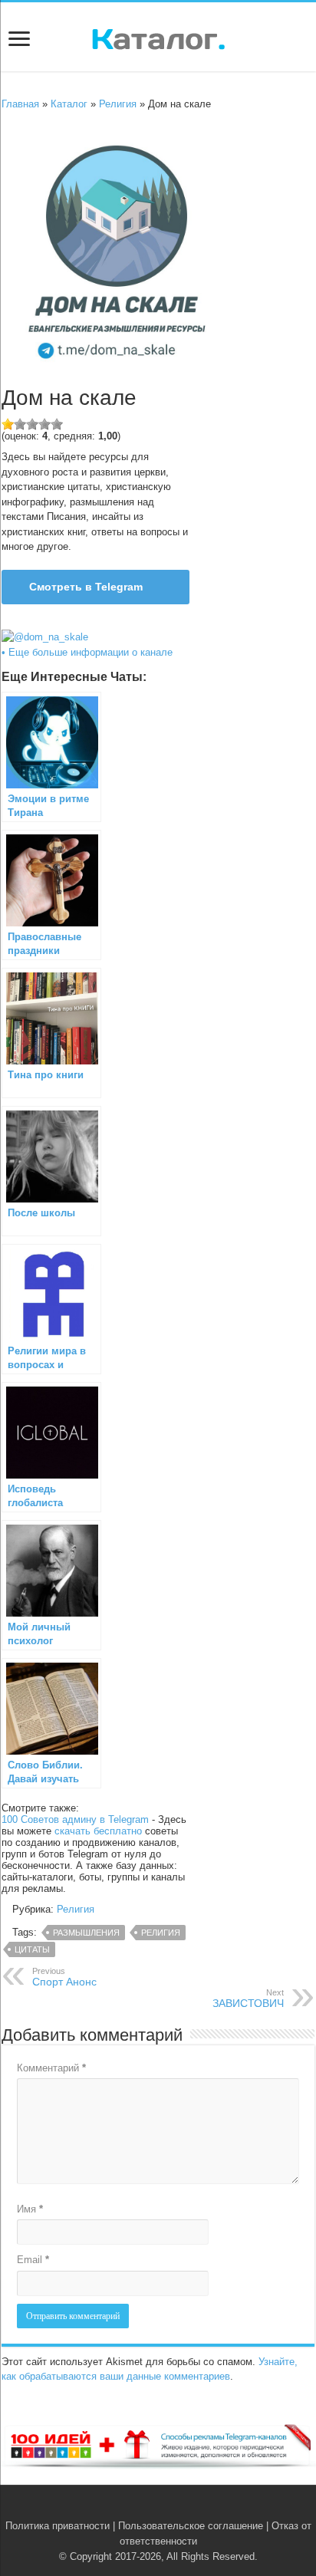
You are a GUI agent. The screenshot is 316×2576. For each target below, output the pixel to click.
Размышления (86, 1933)
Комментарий (51, 2068)
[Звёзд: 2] (20, 424)
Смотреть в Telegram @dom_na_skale (78, 592)
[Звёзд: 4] (44, 424)
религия (161, 1933)
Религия (118, 104)
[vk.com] (149, 2508)
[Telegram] (167, 2508)
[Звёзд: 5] (57, 424)
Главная (20, 104)
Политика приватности (58, 2526)
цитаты (32, 1949)
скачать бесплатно (98, 1831)
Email (33, 2260)
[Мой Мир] (181, 2508)
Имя (30, 2209)
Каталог (69, 104)
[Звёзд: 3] (32, 424)
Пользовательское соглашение (191, 2526)
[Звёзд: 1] (8, 424)
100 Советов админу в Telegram (75, 1819)
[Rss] (135, 2508)
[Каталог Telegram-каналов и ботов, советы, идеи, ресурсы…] (158, 36)
